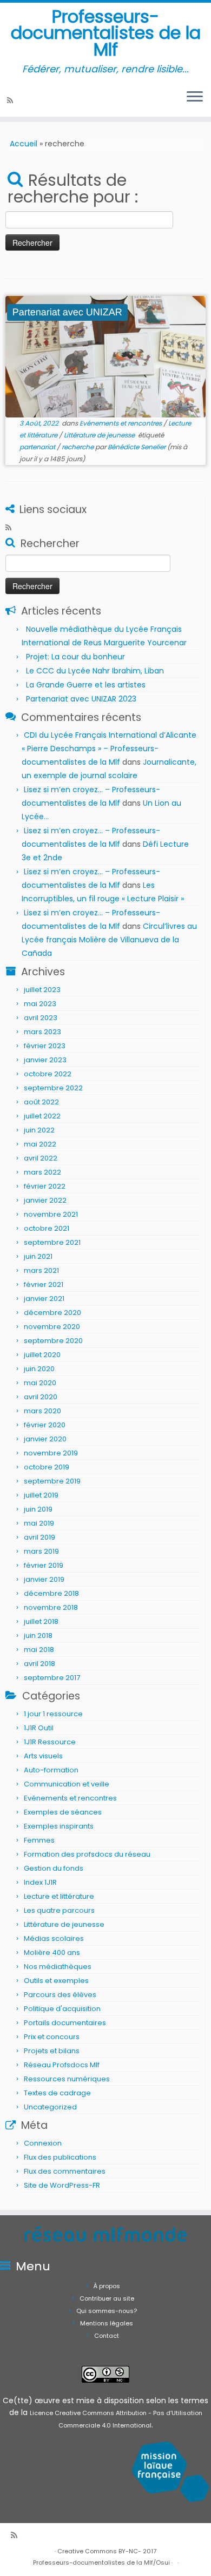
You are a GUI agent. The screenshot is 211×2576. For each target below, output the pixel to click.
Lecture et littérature (59, 1896)
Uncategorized (50, 2107)
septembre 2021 (52, 1242)
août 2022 (41, 1102)
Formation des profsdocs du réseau (87, 1854)
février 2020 (45, 1425)
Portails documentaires (65, 2023)
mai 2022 (40, 1144)
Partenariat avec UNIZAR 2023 (81, 699)
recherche (78, 447)
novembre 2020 (52, 1327)
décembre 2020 (52, 1313)
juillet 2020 (42, 1355)
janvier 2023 (45, 1060)
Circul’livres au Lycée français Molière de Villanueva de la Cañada (109, 940)
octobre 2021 (47, 1228)
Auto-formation (51, 1770)
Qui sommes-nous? (107, 2311)
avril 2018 (39, 1664)
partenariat (38, 447)
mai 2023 (40, 1004)
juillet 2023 (42, 990)
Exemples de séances (63, 1812)
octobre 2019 (47, 1467)
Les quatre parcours (59, 1910)
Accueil (24, 144)
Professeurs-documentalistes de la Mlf (106, 33)
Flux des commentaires (65, 2171)
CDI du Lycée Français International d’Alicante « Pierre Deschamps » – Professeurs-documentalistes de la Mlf (109, 748)
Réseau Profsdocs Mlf (62, 2065)
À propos (107, 2286)
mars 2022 (42, 1172)
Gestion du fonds (54, 1868)
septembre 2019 (52, 1481)
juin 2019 (38, 1509)
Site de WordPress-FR (62, 2185)
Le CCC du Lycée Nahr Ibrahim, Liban (96, 671)
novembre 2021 (51, 1214)
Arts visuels (43, 1756)
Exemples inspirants (59, 1826)
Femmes (39, 1840)
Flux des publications (60, 2157)
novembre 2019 (51, 1453)
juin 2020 (39, 1369)
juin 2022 (39, 1130)
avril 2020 (41, 1397)
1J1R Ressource (50, 1742)
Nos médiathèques (58, 1967)
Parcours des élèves (60, 1995)
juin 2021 (38, 1256)
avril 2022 (41, 1158)
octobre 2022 (48, 1074)
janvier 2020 (45, 1439)
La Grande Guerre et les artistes (86, 685)
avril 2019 (39, 1537)
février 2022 (45, 1186)
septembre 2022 (53, 1088)
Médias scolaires (54, 1938)
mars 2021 (41, 1270)
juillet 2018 (41, 1621)
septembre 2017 (52, 1678)
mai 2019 (39, 1523)
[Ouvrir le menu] (195, 97)
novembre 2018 (51, 1607)
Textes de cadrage (57, 2093)
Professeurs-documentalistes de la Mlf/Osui (101, 2562)
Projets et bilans (52, 2051)
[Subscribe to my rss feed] (12, 100)
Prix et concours (52, 2037)
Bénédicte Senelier (137, 447)
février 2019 (44, 1565)
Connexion (43, 2143)
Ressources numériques (67, 2079)
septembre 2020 (53, 1341)
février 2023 (45, 1046)
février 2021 (44, 1284)
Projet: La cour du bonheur (75, 657)
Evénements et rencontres (121, 423)
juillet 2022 (42, 1116)
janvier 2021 (44, 1299)
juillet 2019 (41, 1495)
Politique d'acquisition (62, 2009)
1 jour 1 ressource (53, 1714)
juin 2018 (38, 1636)
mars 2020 (42, 1411)
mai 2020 (40, 1383)
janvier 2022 (45, 1200)
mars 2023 (42, 1032)
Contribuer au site (107, 2298)
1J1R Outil (39, 1728)
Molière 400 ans (52, 1953)
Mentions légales (107, 2323)
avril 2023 (41, 1018)
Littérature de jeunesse (100, 435)
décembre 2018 (51, 1593)
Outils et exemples (56, 1981)
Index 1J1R (40, 1882)
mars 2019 (41, 1551)
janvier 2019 (44, 1579)
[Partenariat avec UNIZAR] (105, 357)
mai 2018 (39, 1650)
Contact (107, 2336)
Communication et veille (67, 1784)
